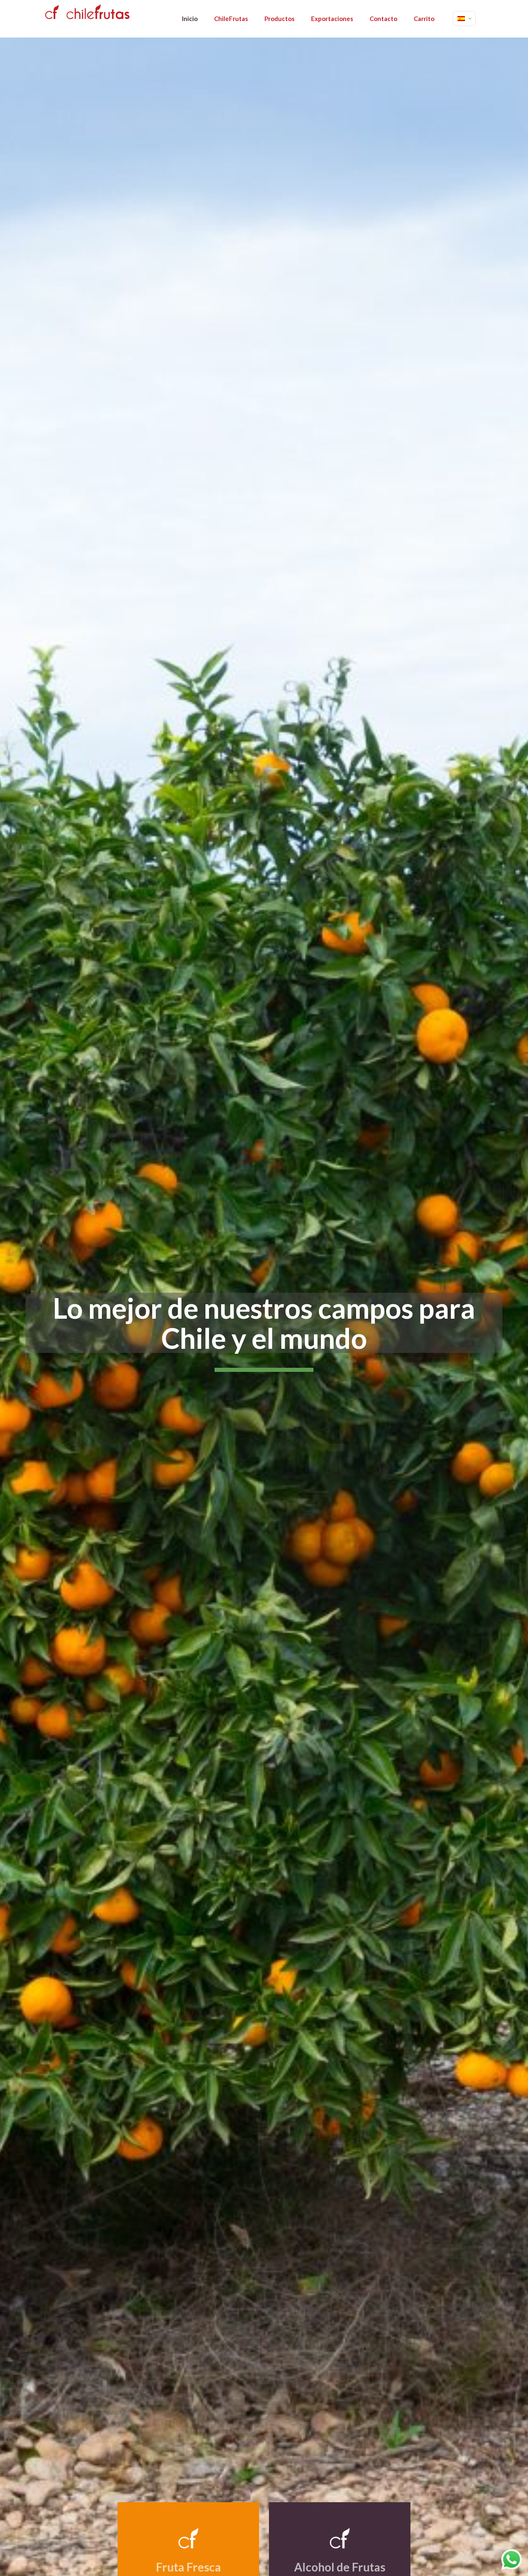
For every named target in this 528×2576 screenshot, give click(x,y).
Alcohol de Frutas (340, 2567)
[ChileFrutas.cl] (86, 12)
